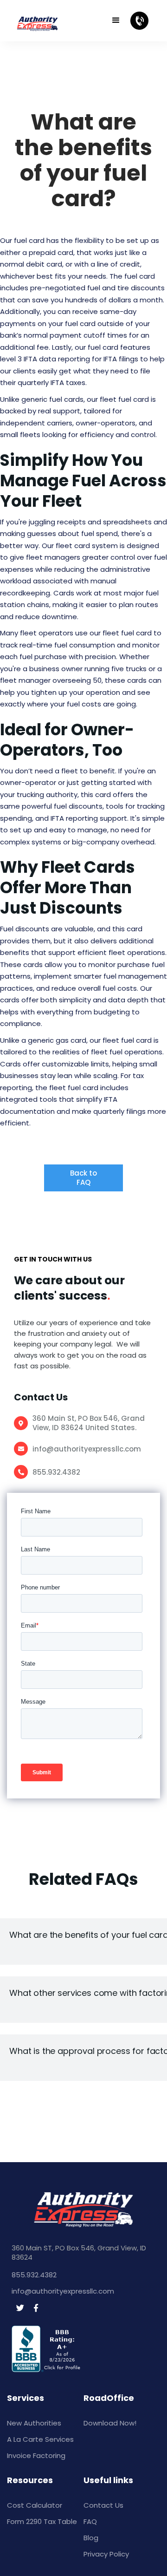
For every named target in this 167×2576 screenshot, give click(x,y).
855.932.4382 (56, 1472)
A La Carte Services (40, 2439)
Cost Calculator (35, 2505)
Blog (91, 2538)
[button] (116, 20)
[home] (50, 21)
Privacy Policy (106, 2554)
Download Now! (110, 2423)
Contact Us (103, 2505)
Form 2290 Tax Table (42, 2521)
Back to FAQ (83, 1178)
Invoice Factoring (36, 2455)
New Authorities (34, 2423)
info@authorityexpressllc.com (87, 1449)
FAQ (90, 2521)
